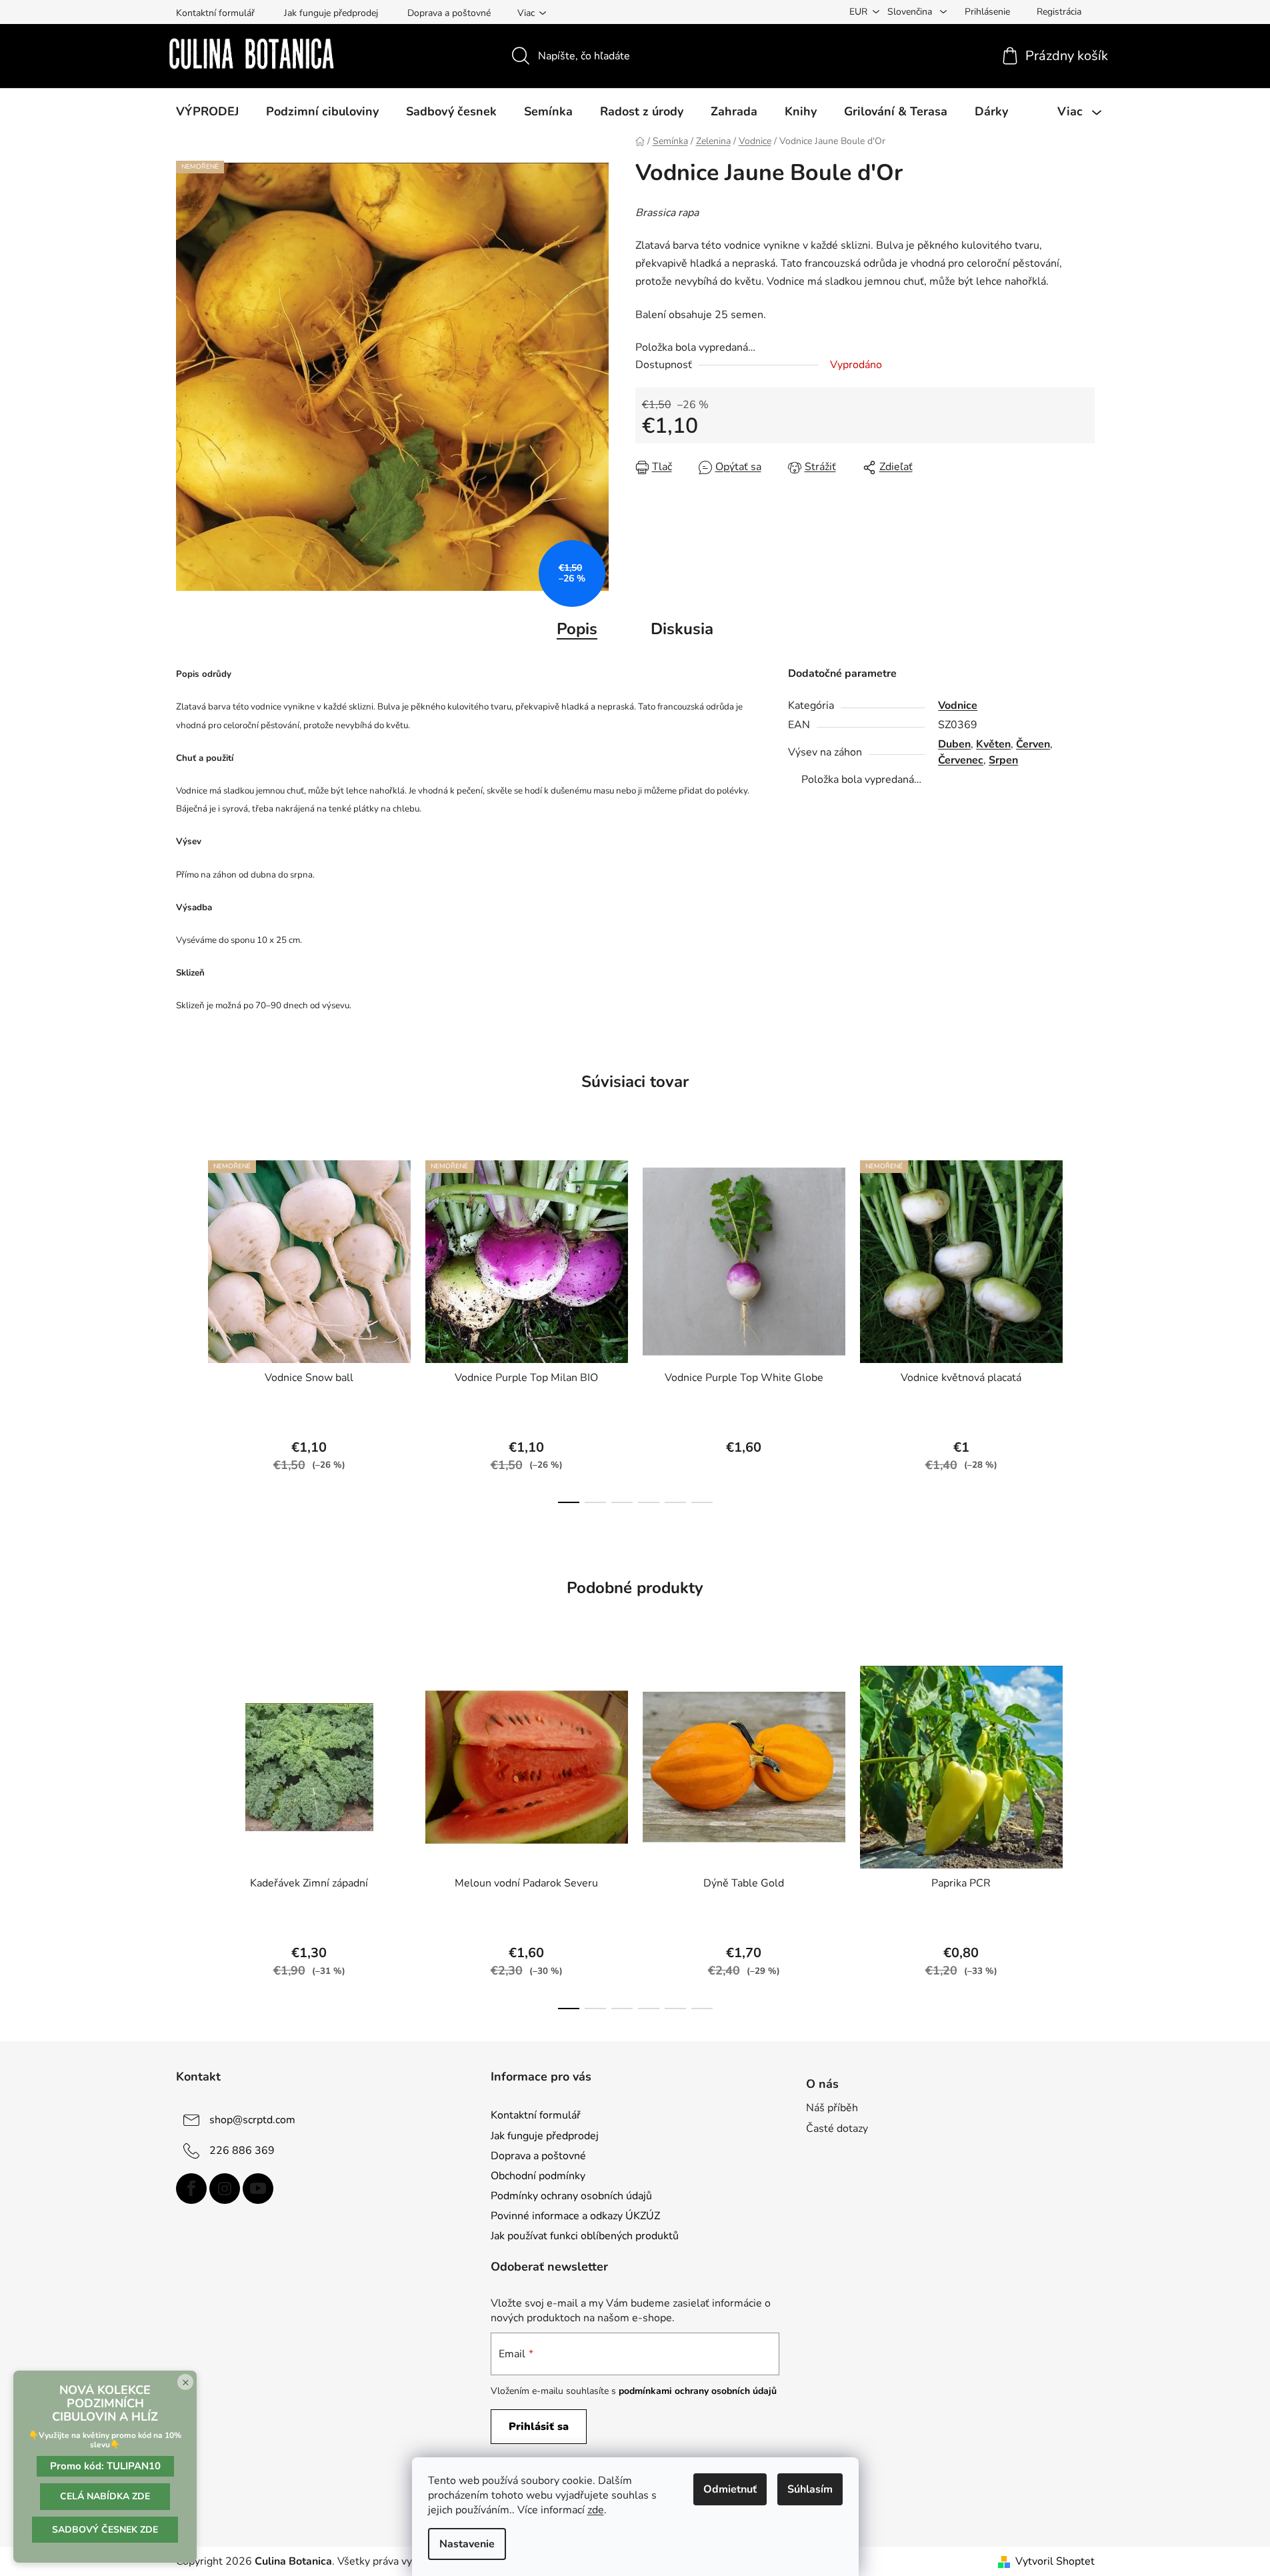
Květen (993, 744)
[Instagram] (225, 2189)
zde (596, 2510)
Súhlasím (810, 2489)
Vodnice (958, 706)
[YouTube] (258, 2189)
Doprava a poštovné (449, 13)
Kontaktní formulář (215, 13)
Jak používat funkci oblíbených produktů (585, 2236)
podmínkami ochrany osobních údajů (698, 2391)
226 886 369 (242, 2151)
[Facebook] (191, 2189)
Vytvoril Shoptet (1055, 2561)
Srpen (1003, 760)
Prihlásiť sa (539, 2427)
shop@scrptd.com (252, 2120)
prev (187, 1328)
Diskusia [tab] (682, 629)
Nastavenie (467, 2544)
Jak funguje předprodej (331, 13)
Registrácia (1059, 12)
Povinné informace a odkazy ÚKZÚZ (575, 2216)
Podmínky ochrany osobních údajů (571, 2196)
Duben (954, 744)
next (1084, 1328)
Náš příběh (832, 2108)
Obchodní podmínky (538, 2176)
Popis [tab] (577, 629)
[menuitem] (207, 111)
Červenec (961, 760)
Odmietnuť (730, 2489)
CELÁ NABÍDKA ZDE (105, 2496)
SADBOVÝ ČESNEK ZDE (105, 2530)
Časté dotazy (837, 2129)
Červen (1033, 744)
